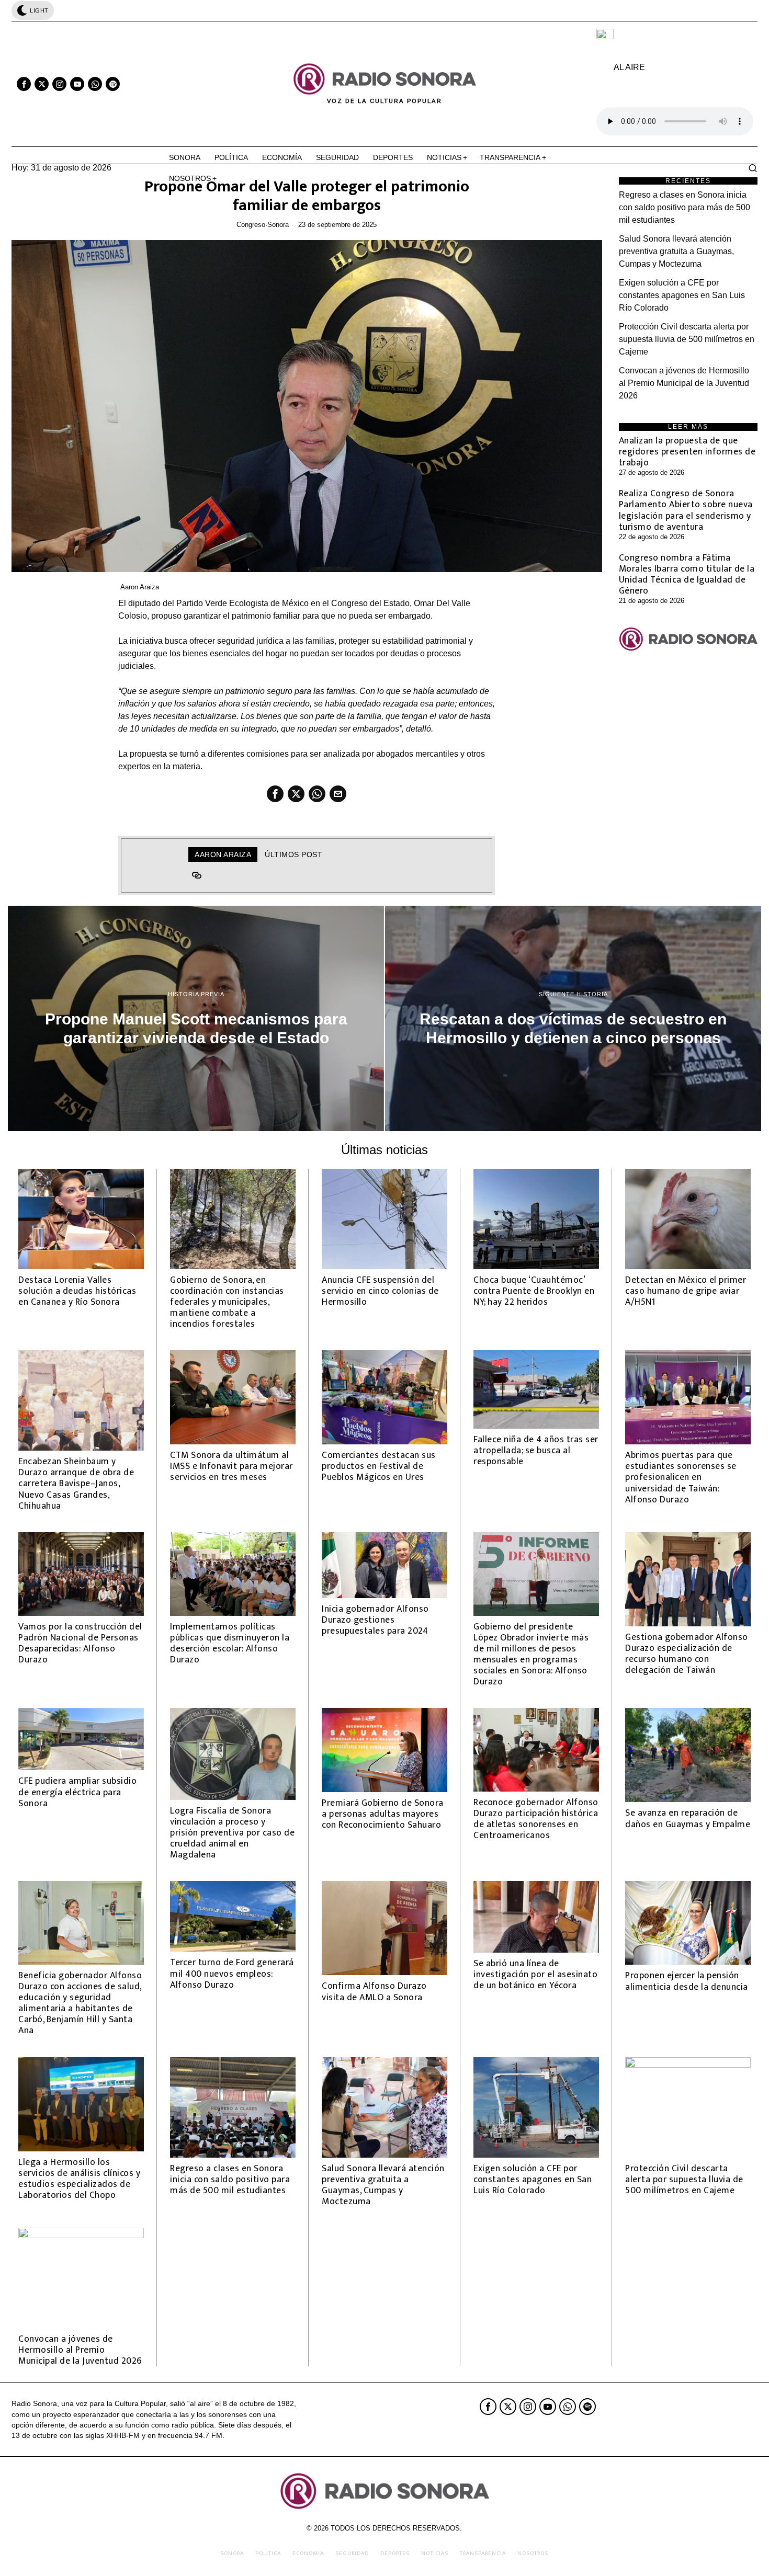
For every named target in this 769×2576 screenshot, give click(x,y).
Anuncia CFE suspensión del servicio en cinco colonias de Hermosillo (380, 1291)
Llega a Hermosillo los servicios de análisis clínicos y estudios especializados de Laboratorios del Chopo (79, 2179)
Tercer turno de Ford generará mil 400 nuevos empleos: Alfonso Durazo (232, 1973)
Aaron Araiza (140, 587)
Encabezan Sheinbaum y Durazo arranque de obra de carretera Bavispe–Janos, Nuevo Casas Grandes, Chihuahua (76, 1484)
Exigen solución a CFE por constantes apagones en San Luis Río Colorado (682, 295)
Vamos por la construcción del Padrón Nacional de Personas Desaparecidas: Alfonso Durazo (80, 1643)
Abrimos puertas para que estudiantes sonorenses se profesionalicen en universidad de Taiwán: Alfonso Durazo (681, 1477)
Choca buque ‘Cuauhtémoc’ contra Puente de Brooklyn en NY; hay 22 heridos (534, 1291)
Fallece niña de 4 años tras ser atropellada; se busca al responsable (536, 1450)
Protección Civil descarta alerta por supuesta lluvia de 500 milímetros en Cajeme (687, 339)
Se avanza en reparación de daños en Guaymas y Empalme (688, 1818)
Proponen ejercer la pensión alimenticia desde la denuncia (687, 1981)
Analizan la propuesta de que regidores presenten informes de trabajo (687, 452)
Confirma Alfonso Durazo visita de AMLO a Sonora (374, 1991)
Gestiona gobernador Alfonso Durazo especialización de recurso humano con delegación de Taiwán (687, 1654)
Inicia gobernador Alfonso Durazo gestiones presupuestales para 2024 (375, 1620)
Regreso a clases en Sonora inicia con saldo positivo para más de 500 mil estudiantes (685, 207)
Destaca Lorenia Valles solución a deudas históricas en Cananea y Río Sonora (77, 1291)
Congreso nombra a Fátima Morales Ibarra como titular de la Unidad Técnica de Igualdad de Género (687, 574)
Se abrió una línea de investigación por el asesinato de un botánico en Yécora (535, 1974)
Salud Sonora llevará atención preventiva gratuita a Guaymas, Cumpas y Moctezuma (676, 251)
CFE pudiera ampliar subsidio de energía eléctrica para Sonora (77, 1792)
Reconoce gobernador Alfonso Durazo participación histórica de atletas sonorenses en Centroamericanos (536, 1819)
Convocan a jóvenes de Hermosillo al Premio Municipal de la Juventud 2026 (684, 383)
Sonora (278, 225)
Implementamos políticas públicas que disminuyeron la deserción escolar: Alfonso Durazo (230, 1643)
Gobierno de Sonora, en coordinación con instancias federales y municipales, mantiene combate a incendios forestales (227, 1302)
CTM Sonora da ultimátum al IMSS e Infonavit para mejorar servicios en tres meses (231, 1466)
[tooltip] (24, 84)
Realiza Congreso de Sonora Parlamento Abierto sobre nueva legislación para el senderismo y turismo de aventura (686, 510)
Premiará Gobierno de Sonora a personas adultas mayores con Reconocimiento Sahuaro (383, 1814)
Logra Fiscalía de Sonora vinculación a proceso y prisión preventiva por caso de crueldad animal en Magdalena (232, 1833)
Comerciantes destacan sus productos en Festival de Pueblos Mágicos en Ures (379, 1466)
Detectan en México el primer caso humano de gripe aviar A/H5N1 (686, 1291)
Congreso (251, 225)
